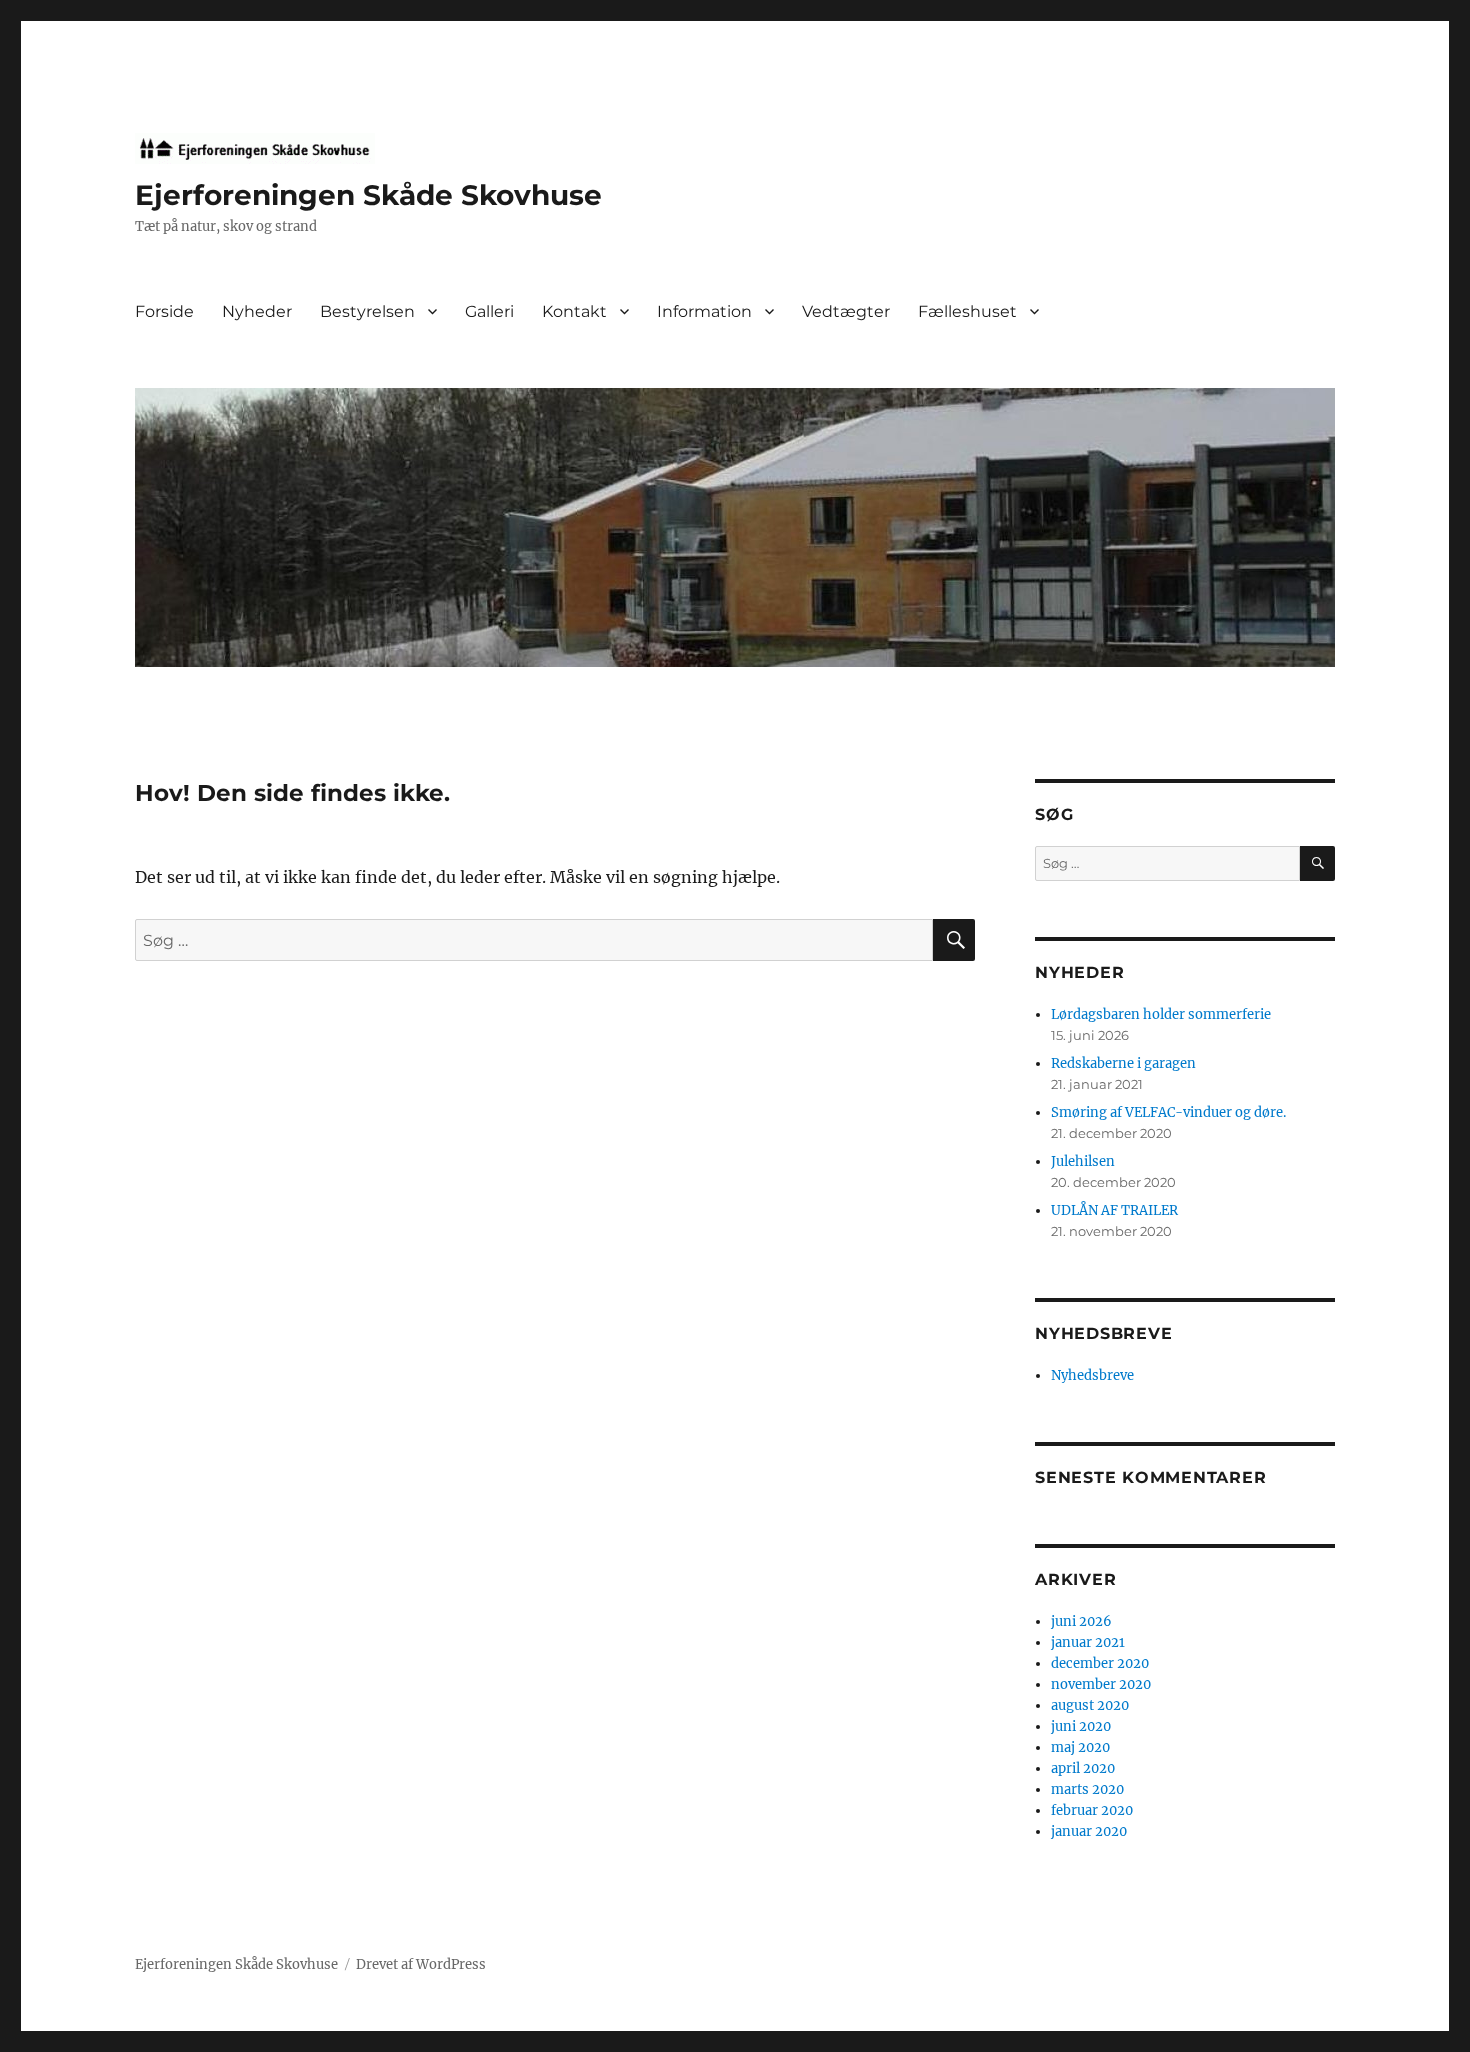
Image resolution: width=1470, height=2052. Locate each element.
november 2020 (1101, 1684)
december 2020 (1100, 1663)
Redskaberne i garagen (1123, 1063)
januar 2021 (1088, 1642)
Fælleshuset (967, 311)
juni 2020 (1081, 1726)
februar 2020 (1092, 1810)
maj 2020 (1080, 1747)
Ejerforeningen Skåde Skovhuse (368, 195)
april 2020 (1083, 1768)
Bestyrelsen (367, 311)
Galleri (489, 311)
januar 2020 (1089, 1831)
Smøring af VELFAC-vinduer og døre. (1168, 1112)
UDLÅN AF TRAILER (1114, 1210)
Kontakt (574, 311)
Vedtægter (846, 311)
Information (704, 311)
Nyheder (257, 311)
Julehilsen (1083, 1161)
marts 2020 (1087, 1789)
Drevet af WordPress (421, 1964)
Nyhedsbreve (1092, 1375)
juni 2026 (1081, 1621)
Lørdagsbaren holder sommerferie (1161, 1014)
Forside (164, 311)
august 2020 (1090, 1705)
